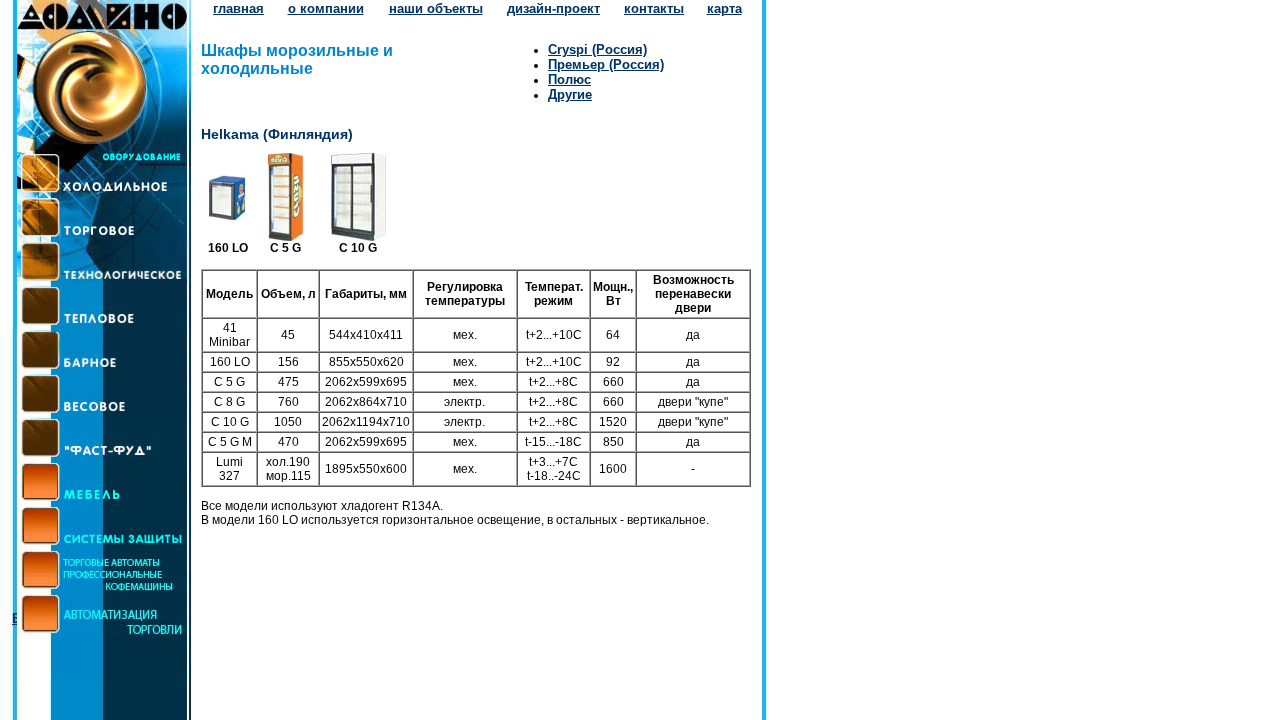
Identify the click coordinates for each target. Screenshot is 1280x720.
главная (238, 8)
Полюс (569, 79)
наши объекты (436, 8)
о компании (326, 8)
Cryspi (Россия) (597, 49)
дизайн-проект (553, 8)
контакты (654, 8)
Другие (570, 94)
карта (724, 8)
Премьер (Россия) (606, 64)
